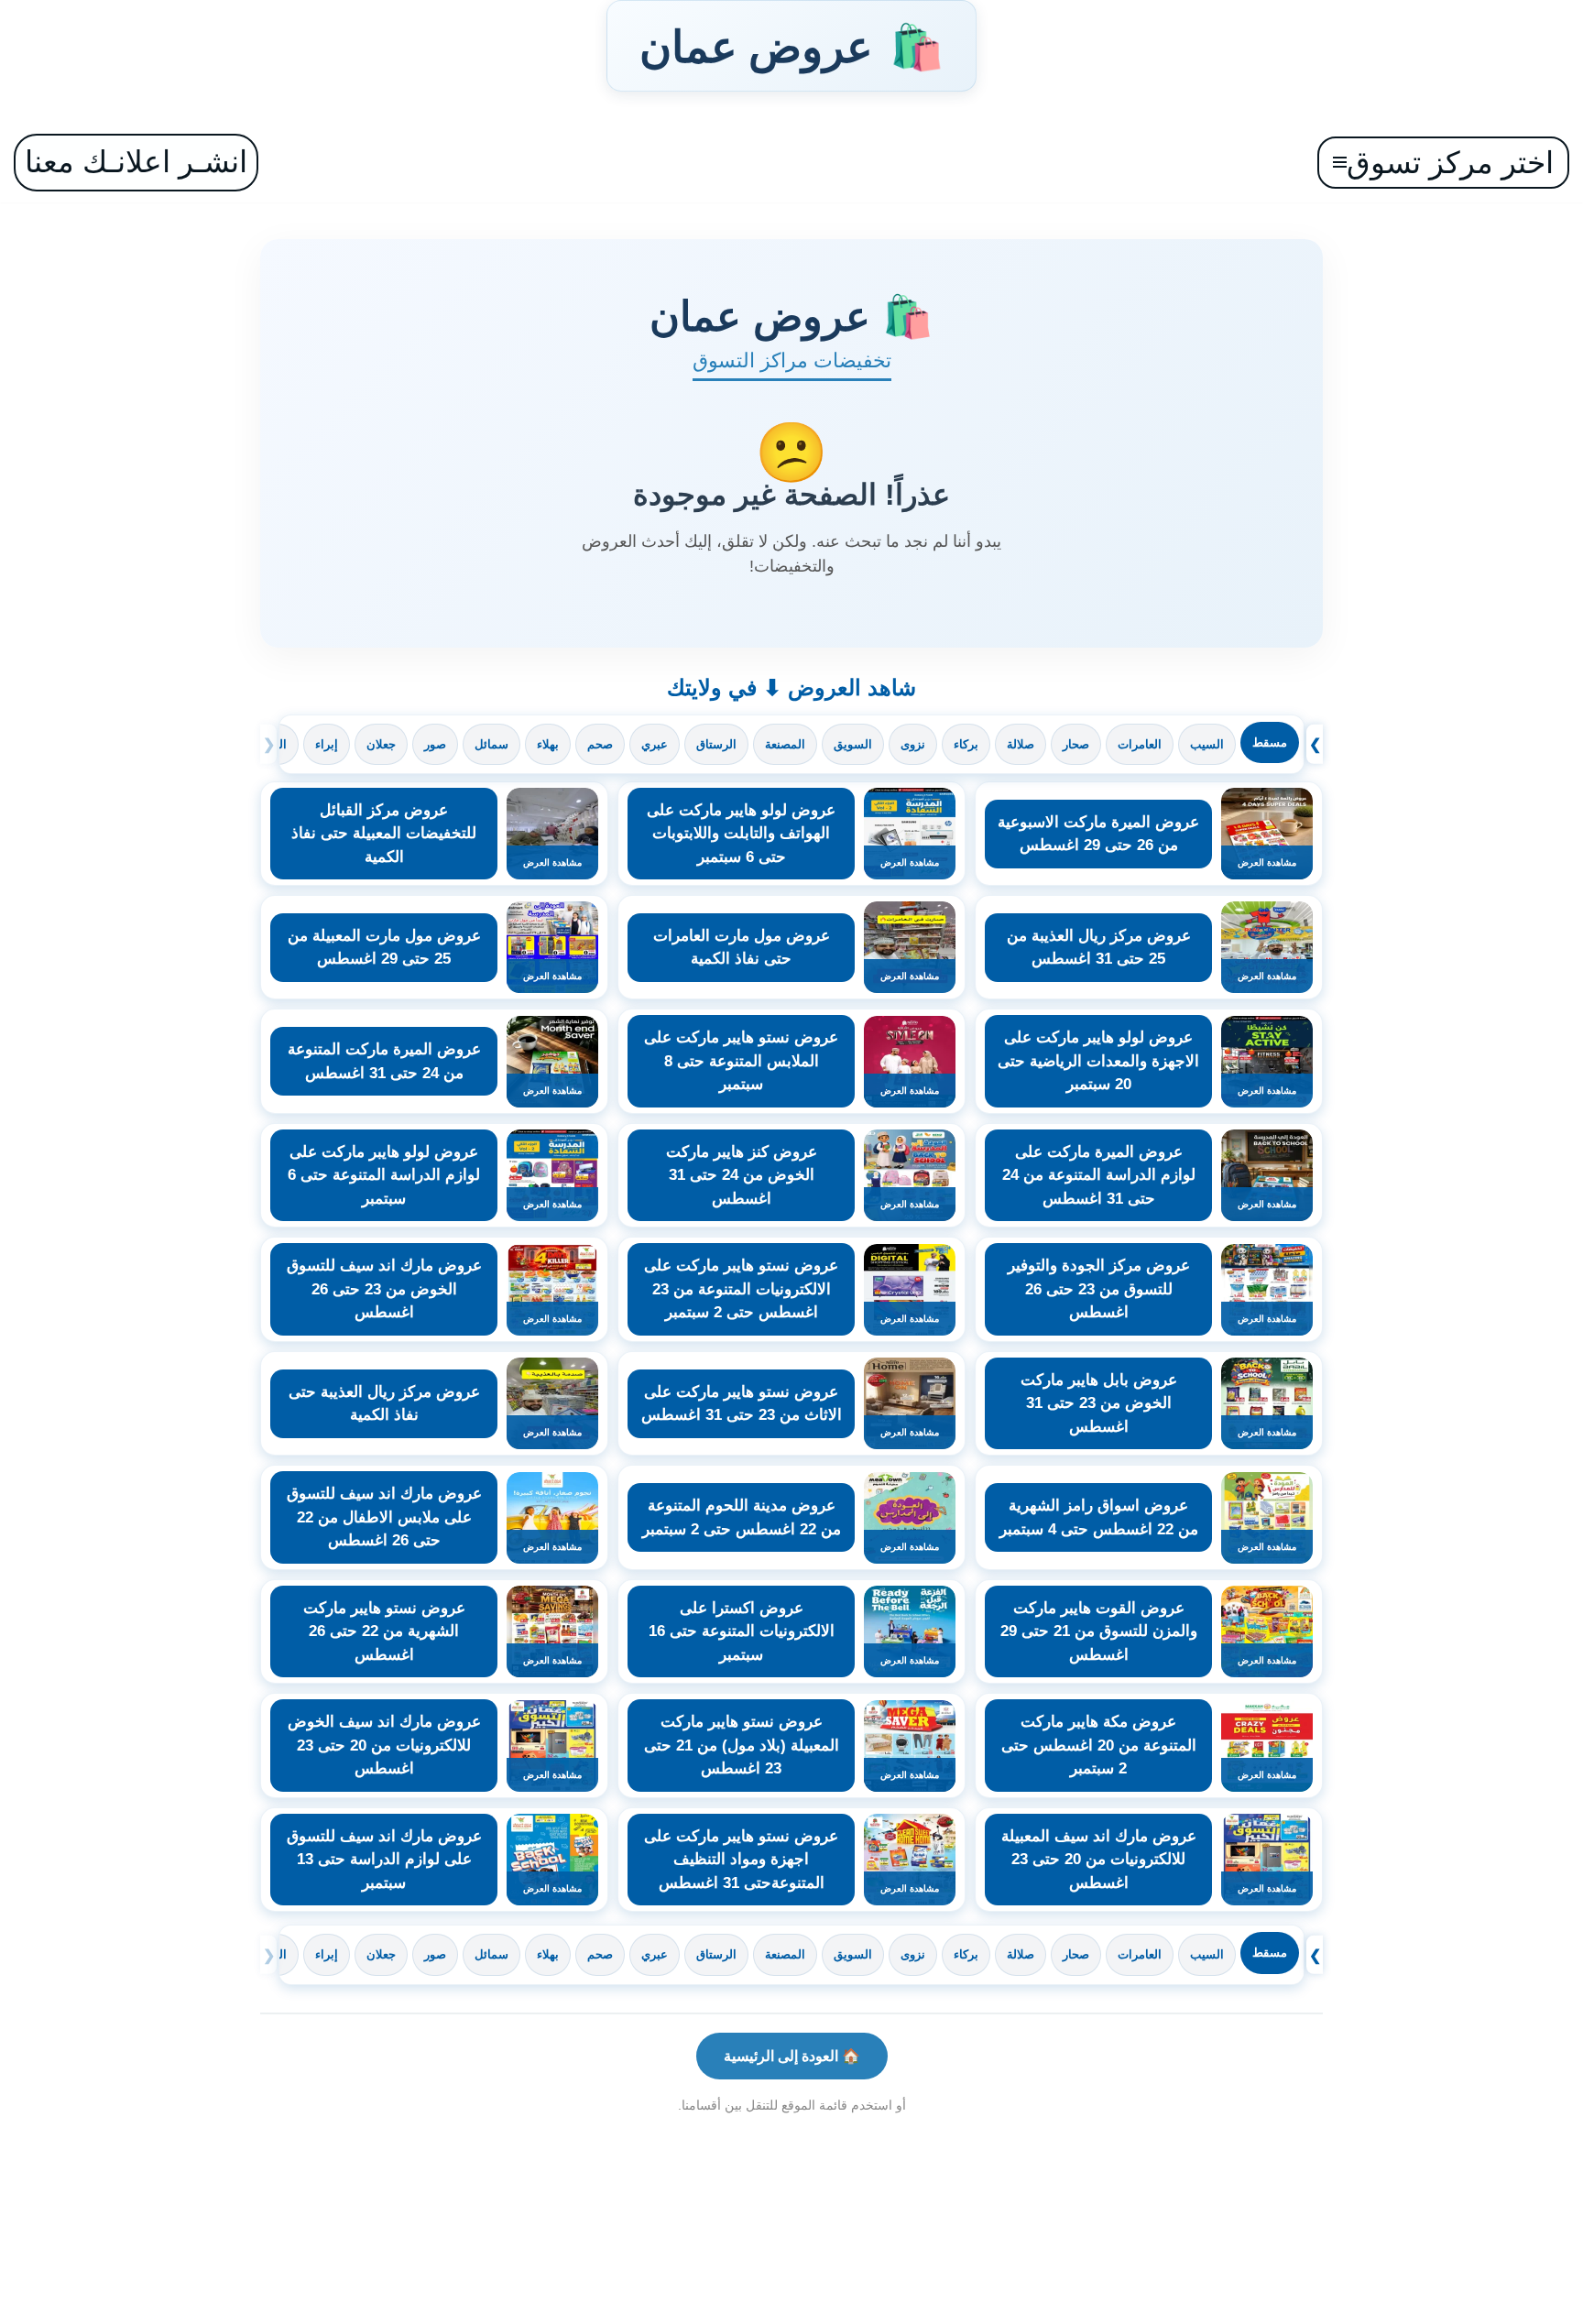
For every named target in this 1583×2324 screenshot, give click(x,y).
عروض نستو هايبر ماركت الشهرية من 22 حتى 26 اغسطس (384, 1631)
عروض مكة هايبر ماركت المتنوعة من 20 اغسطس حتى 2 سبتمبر (1099, 1745)
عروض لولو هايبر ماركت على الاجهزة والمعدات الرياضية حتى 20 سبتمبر (1098, 1061)
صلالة (1021, 744)
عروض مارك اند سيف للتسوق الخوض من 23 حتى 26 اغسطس (384, 1289)
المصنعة (785, 744)
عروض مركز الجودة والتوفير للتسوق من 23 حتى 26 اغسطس (1099, 1289)
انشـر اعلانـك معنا (136, 162)
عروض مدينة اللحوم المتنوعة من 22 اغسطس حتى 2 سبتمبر (742, 1517)
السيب (1207, 744)
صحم (600, 744)
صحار (1076, 744)
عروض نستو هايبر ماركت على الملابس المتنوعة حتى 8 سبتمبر (741, 1061)
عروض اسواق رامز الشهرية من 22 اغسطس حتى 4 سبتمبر (1099, 1517)
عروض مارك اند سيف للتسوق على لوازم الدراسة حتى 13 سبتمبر (384, 1860)
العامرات (1140, 744)
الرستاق (716, 744)
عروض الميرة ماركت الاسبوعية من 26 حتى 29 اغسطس (1098, 834)
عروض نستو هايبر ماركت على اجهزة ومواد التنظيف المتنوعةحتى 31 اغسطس (741, 1860)
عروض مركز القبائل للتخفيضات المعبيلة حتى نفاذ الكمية (384, 834)
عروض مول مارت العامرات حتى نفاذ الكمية (742, 948)
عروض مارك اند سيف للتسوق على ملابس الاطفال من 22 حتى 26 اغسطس (384, 1517)
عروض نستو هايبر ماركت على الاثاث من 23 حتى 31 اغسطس (742, 1404)
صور (435, 744)
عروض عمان (791, 46)
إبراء (327, 744)
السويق (853, 744)
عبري (655, 744)
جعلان (381, 744)
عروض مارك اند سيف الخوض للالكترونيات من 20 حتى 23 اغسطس (384, 1745)
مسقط (1270, 742)
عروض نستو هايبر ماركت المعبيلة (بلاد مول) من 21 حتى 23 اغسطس (742, 1745)
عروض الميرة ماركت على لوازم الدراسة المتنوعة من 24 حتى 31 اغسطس (1099, 1175)
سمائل (491, 744)
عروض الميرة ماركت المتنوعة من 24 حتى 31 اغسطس (384, 1061)
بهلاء (548, 744)
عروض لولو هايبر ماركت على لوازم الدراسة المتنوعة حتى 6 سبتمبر (384, 1175)
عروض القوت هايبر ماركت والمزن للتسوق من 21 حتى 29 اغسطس (1099, 1631)
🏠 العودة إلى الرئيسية (792, 2056)
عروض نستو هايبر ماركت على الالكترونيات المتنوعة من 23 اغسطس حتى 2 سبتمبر (741, 1289)
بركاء (966, 744)
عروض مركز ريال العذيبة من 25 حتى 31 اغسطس (1099, 948)
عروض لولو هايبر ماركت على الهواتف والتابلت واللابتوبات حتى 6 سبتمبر (741, 834)
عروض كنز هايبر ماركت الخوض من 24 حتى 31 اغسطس (742, 1175)
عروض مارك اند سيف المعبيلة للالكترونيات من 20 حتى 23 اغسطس (1099, 1860)
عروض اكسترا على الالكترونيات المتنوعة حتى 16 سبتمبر (742, 1631)
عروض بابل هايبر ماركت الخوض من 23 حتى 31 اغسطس (1099, 1403)
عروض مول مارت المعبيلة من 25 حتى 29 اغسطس (384, 948)
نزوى (913, 744)
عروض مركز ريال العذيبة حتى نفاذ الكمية (384, 1404)
